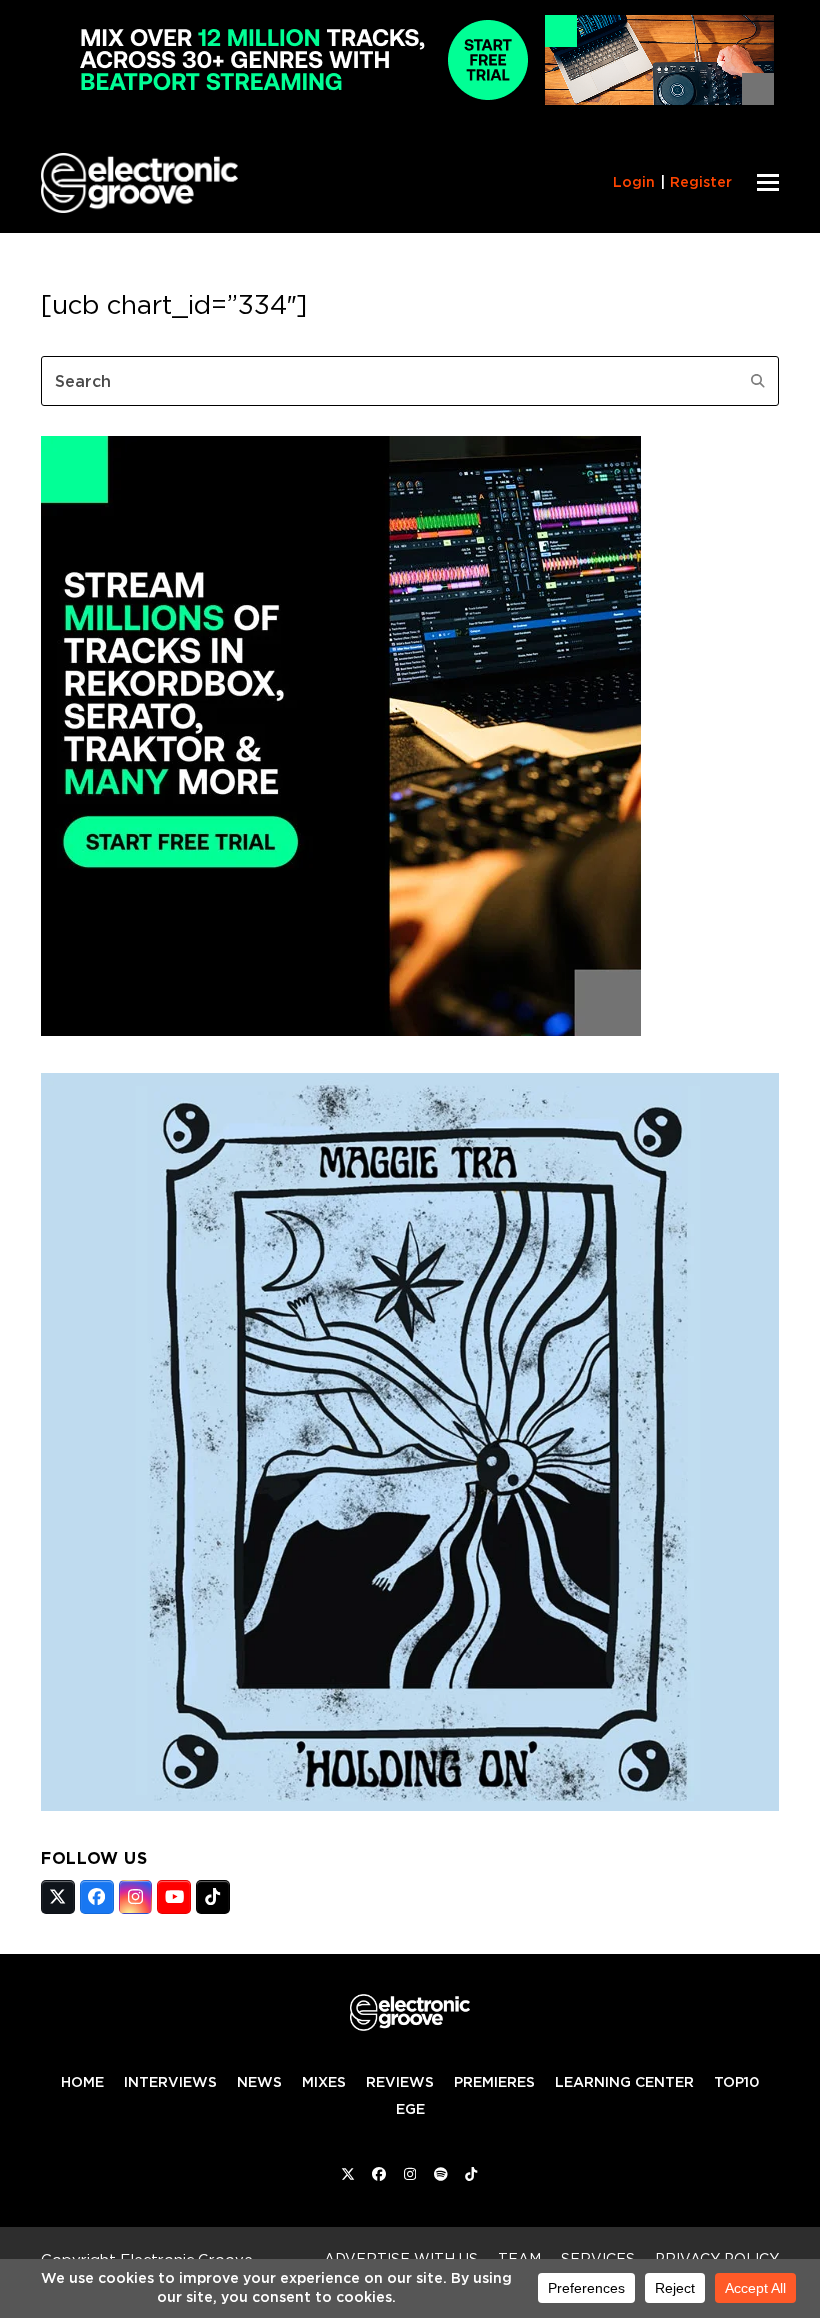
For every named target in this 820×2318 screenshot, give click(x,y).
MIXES (324, 2082)
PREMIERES (494, 2082)
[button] (768, 182)
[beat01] (341, 1030)
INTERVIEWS (170, 2082)
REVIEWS (400, 2082)
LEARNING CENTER (624, 2082)
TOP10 (736, 2082)
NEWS (259, 2082)
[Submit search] (758, 381)
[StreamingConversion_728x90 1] (410, 99)
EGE (410, 2109)
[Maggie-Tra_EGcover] (410, 1805)
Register (701, 182)
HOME (82, 2082)
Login (634, 182)
